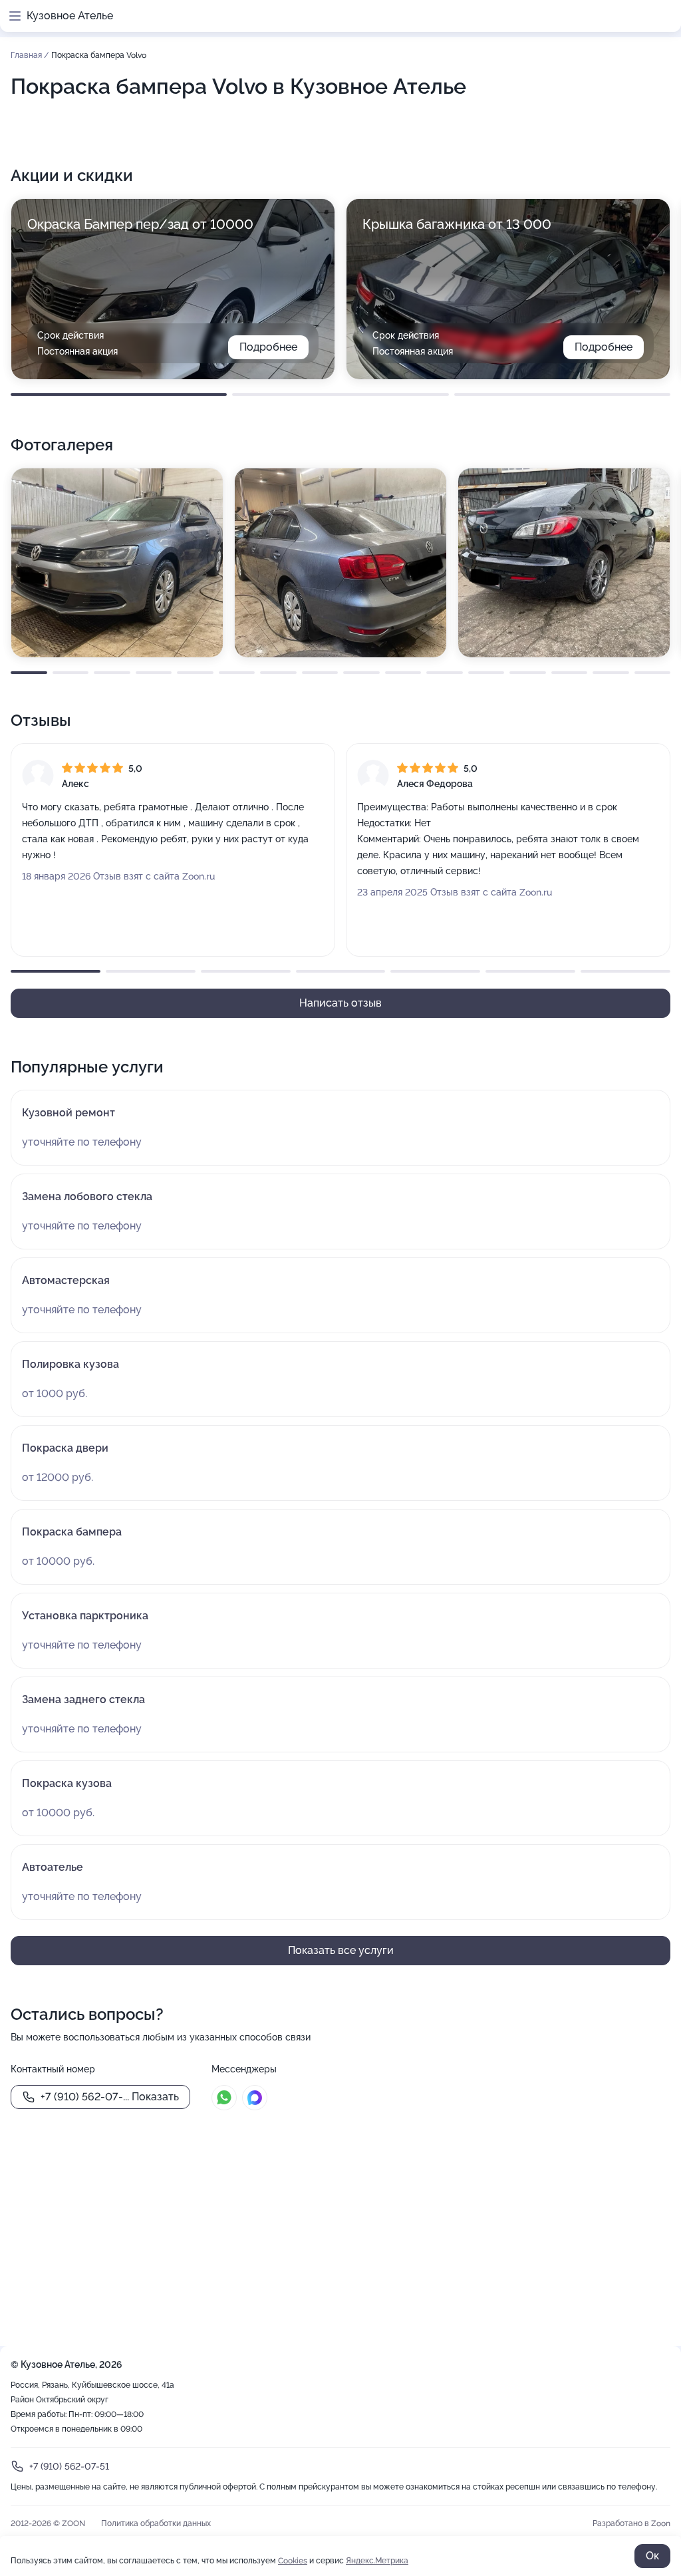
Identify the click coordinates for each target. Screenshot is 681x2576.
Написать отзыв (340, 1003)
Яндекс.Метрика (377, 2561)
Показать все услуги (341, 1950)
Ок (652, 2556)
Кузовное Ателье (70, 16)
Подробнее (268, 347)
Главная (27, 55)
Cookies (293, 2561)
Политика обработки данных (156, 2523)
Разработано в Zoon (631, 2523)
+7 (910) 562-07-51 (69, 2466)
